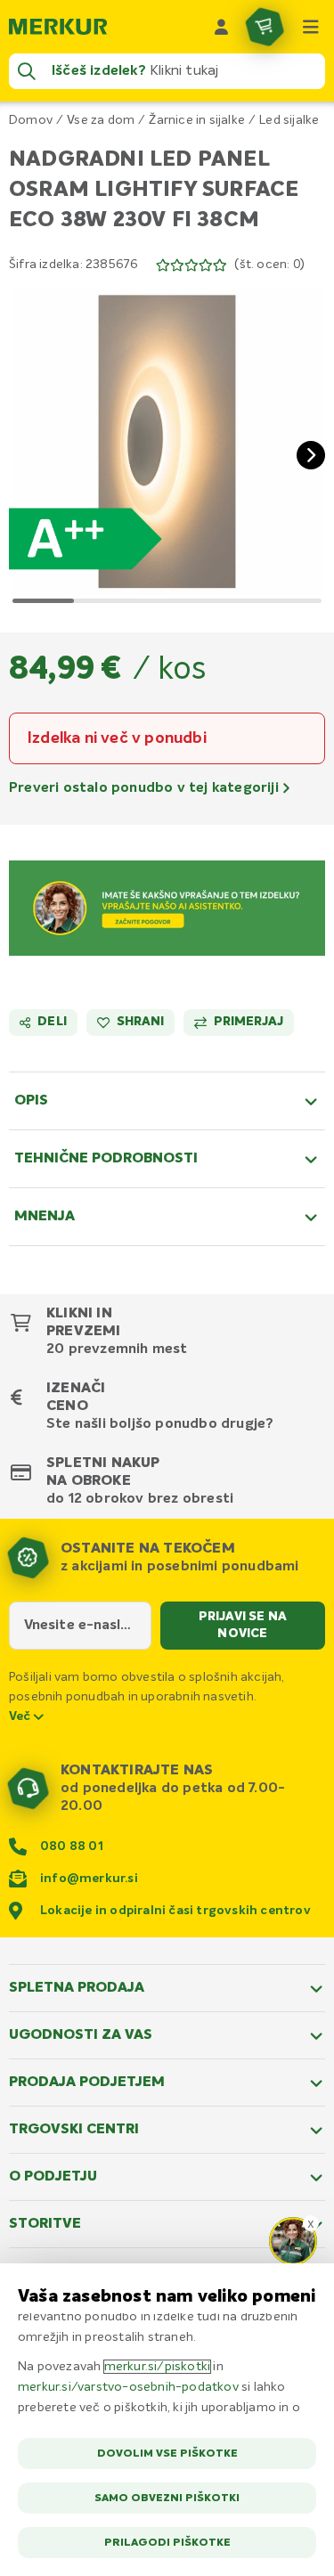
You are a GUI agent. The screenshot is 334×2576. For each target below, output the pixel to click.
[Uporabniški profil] (222, 27)
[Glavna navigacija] (311, 27)
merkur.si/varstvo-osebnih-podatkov (128, 2387)
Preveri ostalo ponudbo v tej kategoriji (146, 788)
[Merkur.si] (58, 27)
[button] (167, 441)
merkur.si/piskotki (158, 2367)
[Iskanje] (27, 71)
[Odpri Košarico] (265, 27)
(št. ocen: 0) (269, 265)
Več (21, 1716)
